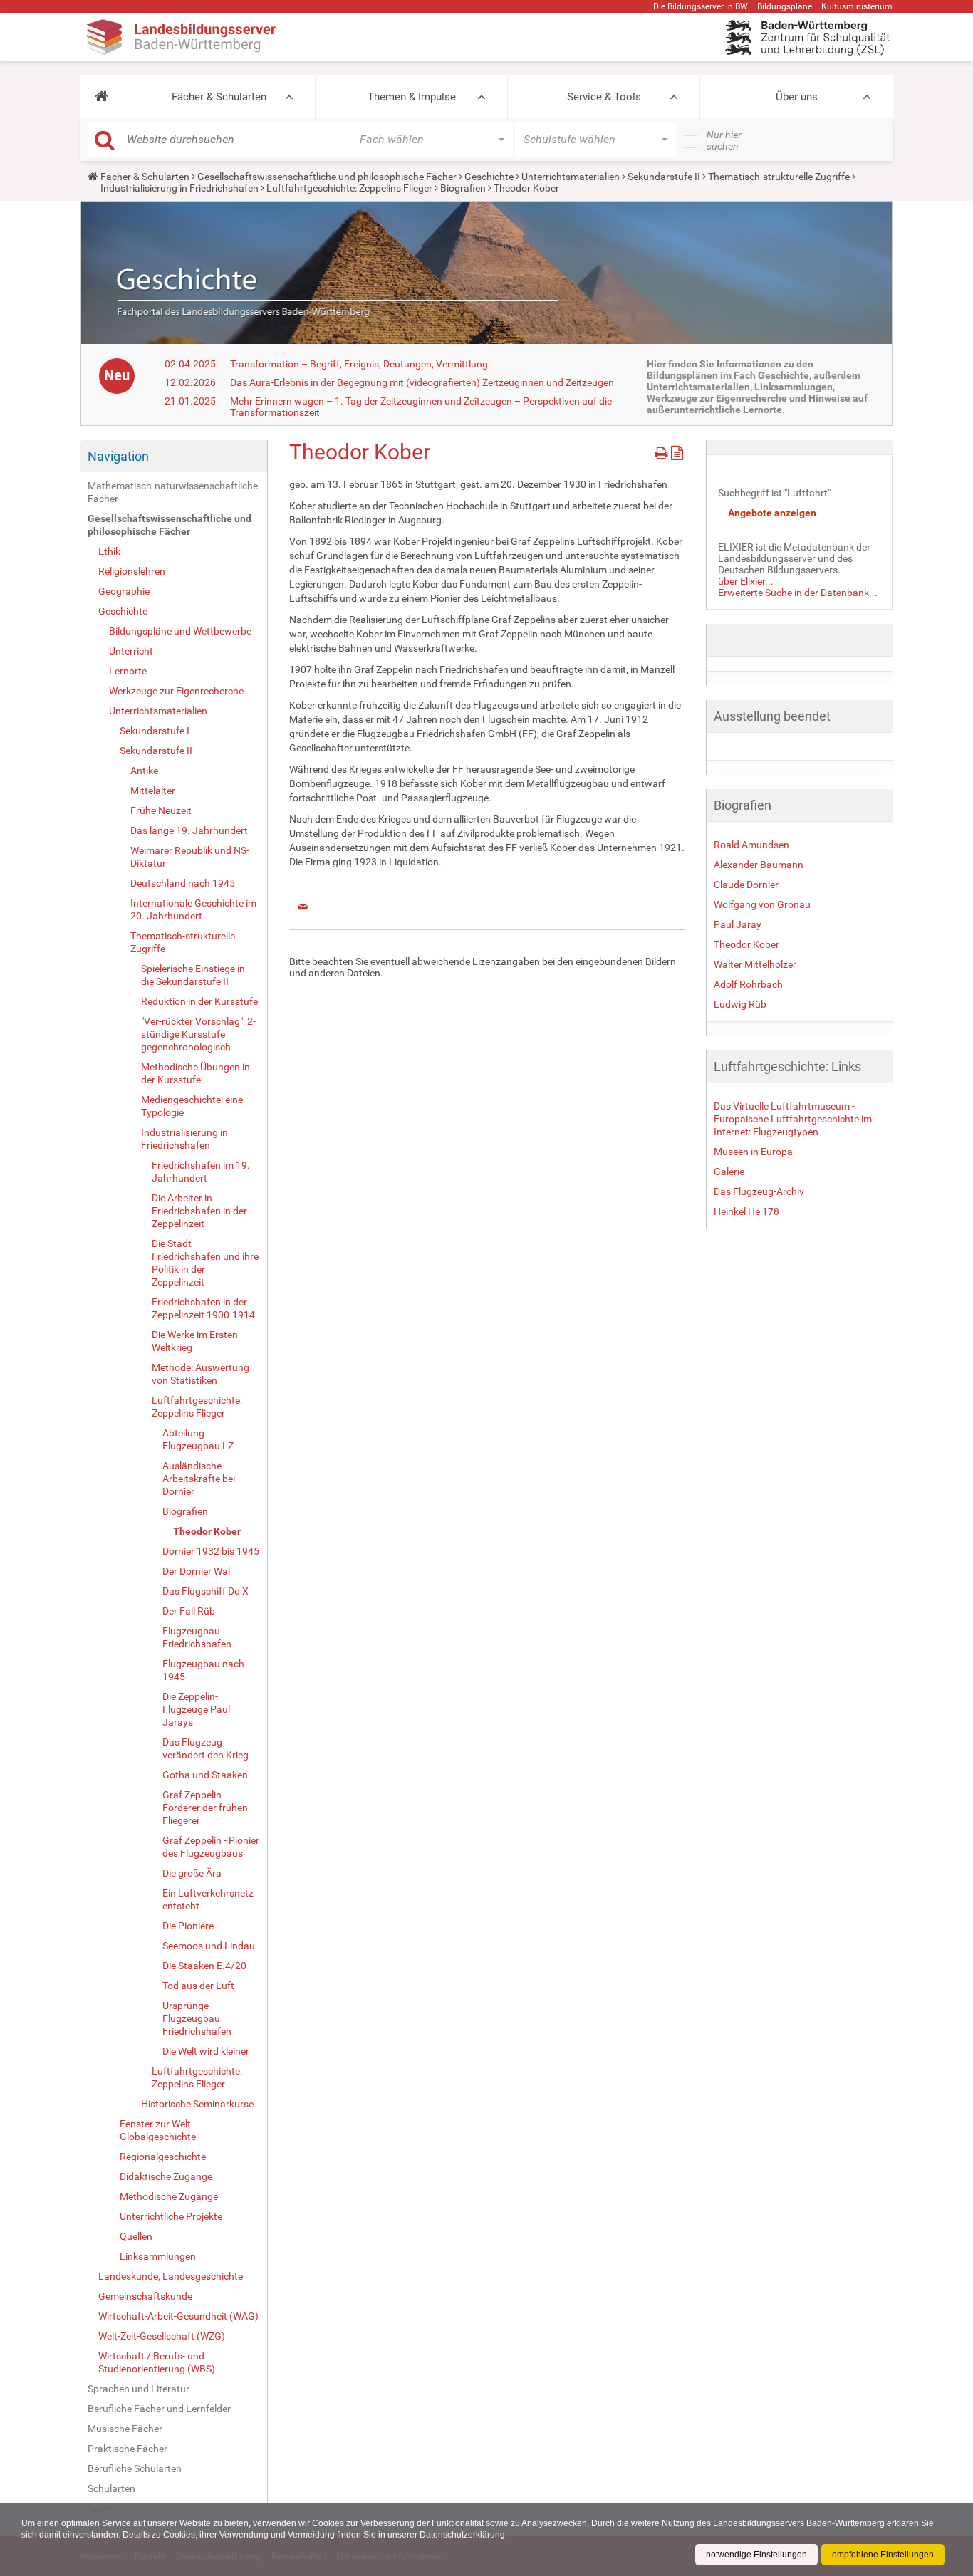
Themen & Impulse (412, 97)
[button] (102, 97)
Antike (144, 771)
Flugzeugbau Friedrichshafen (197, 1637)
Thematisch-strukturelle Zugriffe (779, 177)
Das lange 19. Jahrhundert (189, 830)
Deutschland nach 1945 (183, 883)
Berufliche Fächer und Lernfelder (159, 2409)
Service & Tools (604, 97)
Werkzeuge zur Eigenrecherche (176, 691)
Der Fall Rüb (189, 1611)
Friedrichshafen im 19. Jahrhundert (201, 1172)
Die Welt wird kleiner (206, 2051)
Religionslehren (132, 571)
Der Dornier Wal (196, 1571)
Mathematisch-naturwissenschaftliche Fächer (173, 492)
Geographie (124, 591)
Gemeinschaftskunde (145, 2296)
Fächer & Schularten (219, 97)
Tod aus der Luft (198, 1986)
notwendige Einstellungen (756, 2555)
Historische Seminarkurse (197, 2104)
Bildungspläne (785, 6)
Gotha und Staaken (205, 1775)
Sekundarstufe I (155, 731)
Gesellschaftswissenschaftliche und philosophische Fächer (327, 177)
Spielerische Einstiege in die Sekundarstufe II (193, 975)
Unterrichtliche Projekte (171, 2216)
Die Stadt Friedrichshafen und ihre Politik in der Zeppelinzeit (205, 1263)
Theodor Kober (207, 1531)
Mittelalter (153, 791)
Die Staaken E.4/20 (204, 1966)
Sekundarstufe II (664, 177)
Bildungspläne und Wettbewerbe (180, 631)
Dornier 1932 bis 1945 (211, 1551)
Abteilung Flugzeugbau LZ (198, 1439)
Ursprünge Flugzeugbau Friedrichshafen (197, 2018)
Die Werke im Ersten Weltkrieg (195, 1341)
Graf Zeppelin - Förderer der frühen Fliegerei (205, 1808)
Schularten (111, 2488)
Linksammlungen (158, 2256)
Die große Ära (192, 1873)
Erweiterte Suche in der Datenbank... (798, 593)
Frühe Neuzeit (161, 810)
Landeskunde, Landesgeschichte (171, 2276)
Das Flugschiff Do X (205, 1591)
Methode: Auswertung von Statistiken (201, 1374)
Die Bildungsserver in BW (701, 6)
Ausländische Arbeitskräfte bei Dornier (199, 1479)
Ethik (109, 551)
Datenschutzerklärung (462, 2535)
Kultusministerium (857, 6)
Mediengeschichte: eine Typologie (192, 1106)
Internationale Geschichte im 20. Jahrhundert (193, 909)
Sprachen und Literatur (139, 2389)
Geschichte (489, 177)
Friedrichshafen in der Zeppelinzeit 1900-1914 (203, 1308)
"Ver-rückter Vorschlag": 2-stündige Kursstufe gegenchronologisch (198, 1034)
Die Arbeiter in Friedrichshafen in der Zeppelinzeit (199, 1211)
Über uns (797, 97)
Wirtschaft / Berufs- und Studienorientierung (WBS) (157, 2362)
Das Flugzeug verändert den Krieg (205, 1748)
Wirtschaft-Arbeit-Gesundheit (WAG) (178, 2316)
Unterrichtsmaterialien (571, 177)
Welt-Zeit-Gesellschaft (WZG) (162, 2336)
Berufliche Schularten (135, 2468)
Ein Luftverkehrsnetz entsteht (208, 1899)
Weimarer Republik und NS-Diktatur (190, 857)
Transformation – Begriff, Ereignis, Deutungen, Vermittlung (359, 364)
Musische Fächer (125, 2429)
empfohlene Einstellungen (883, 2555)
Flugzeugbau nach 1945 (203, 1670)
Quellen (136, 2236)
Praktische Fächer (128, 2449)
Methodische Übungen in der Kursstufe (196, 1073)
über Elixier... (746, 581)
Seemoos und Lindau (209, 1946)
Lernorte (128, 671)
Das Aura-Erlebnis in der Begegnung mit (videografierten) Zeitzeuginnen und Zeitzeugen (422, 382)
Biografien (463, 188)
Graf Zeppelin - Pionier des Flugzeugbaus (211, 1847)
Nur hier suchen (724, 140)
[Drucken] (663, 450)
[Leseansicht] (677, 450)
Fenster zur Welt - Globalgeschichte (158, 2130)
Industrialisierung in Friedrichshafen (179, 188)
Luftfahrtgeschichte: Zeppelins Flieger (349, 188)
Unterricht (131, 651)
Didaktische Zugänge (166, 2176)
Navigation (118, 456)
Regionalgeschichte (163, 2157)
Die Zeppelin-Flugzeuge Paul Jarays (196, 1709)
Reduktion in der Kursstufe (199, 1001)
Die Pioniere (188, 1926)
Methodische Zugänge (169, 2196)
